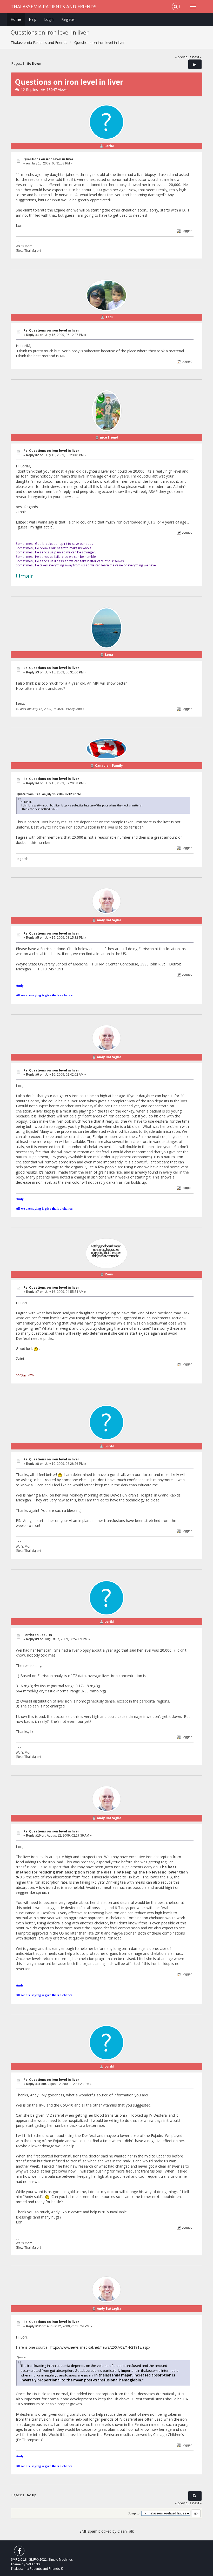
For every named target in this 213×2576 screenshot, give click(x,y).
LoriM (109, 146)
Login (49, 19)
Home (16, 19)
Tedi (109, 317)
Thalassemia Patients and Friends (54, 6)
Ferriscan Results (38, 1635)
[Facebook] (19, 2552)
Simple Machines (61, 2560)
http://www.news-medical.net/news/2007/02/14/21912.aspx (100, 2347)
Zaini (109, 1274)
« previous (183, 57)
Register (68, 19)
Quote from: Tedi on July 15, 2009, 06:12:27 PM (49, 794)
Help (33, 19)
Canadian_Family (109, 766)
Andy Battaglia (109, 920)
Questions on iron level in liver (48, 159)
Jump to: (134, 2513)
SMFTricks (33, 2564)
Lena (109, 655)
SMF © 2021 (38, 2560)
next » (197, 57)
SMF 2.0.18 (19, 2560)
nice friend (109, 437)
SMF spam (88, 2531)
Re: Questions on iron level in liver (51, 330)
